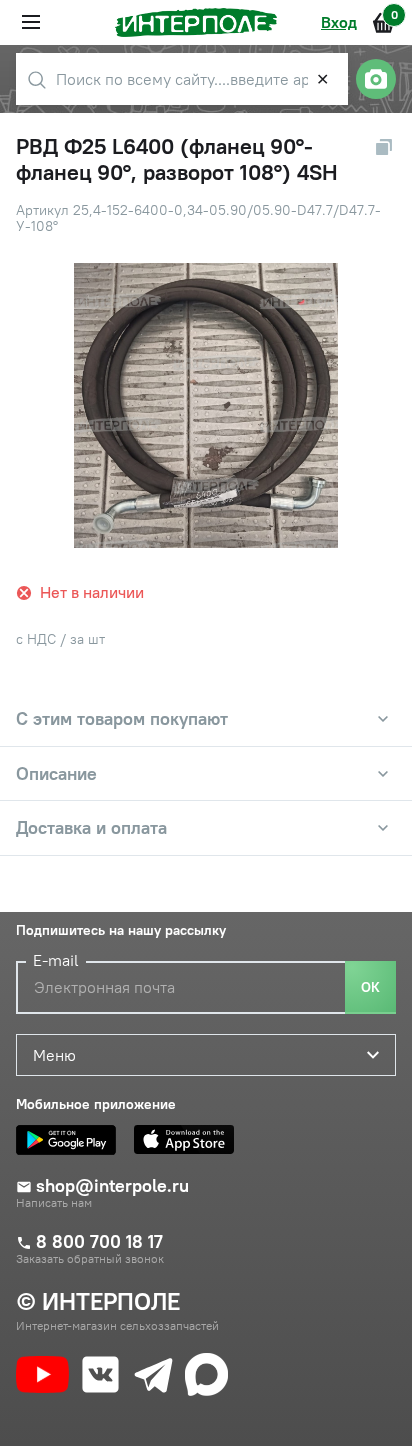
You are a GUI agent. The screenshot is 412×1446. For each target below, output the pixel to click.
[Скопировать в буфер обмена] (384, 147)
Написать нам (54, 1203)
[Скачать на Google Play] (71, 1140)
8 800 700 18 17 (99, 1242)
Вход (339, 22)
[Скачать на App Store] (189, 1140)
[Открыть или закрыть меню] (31, 22)
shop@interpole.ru (112, 1186)
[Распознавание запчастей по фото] (376, 79)
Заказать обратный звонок (90, 1259)
